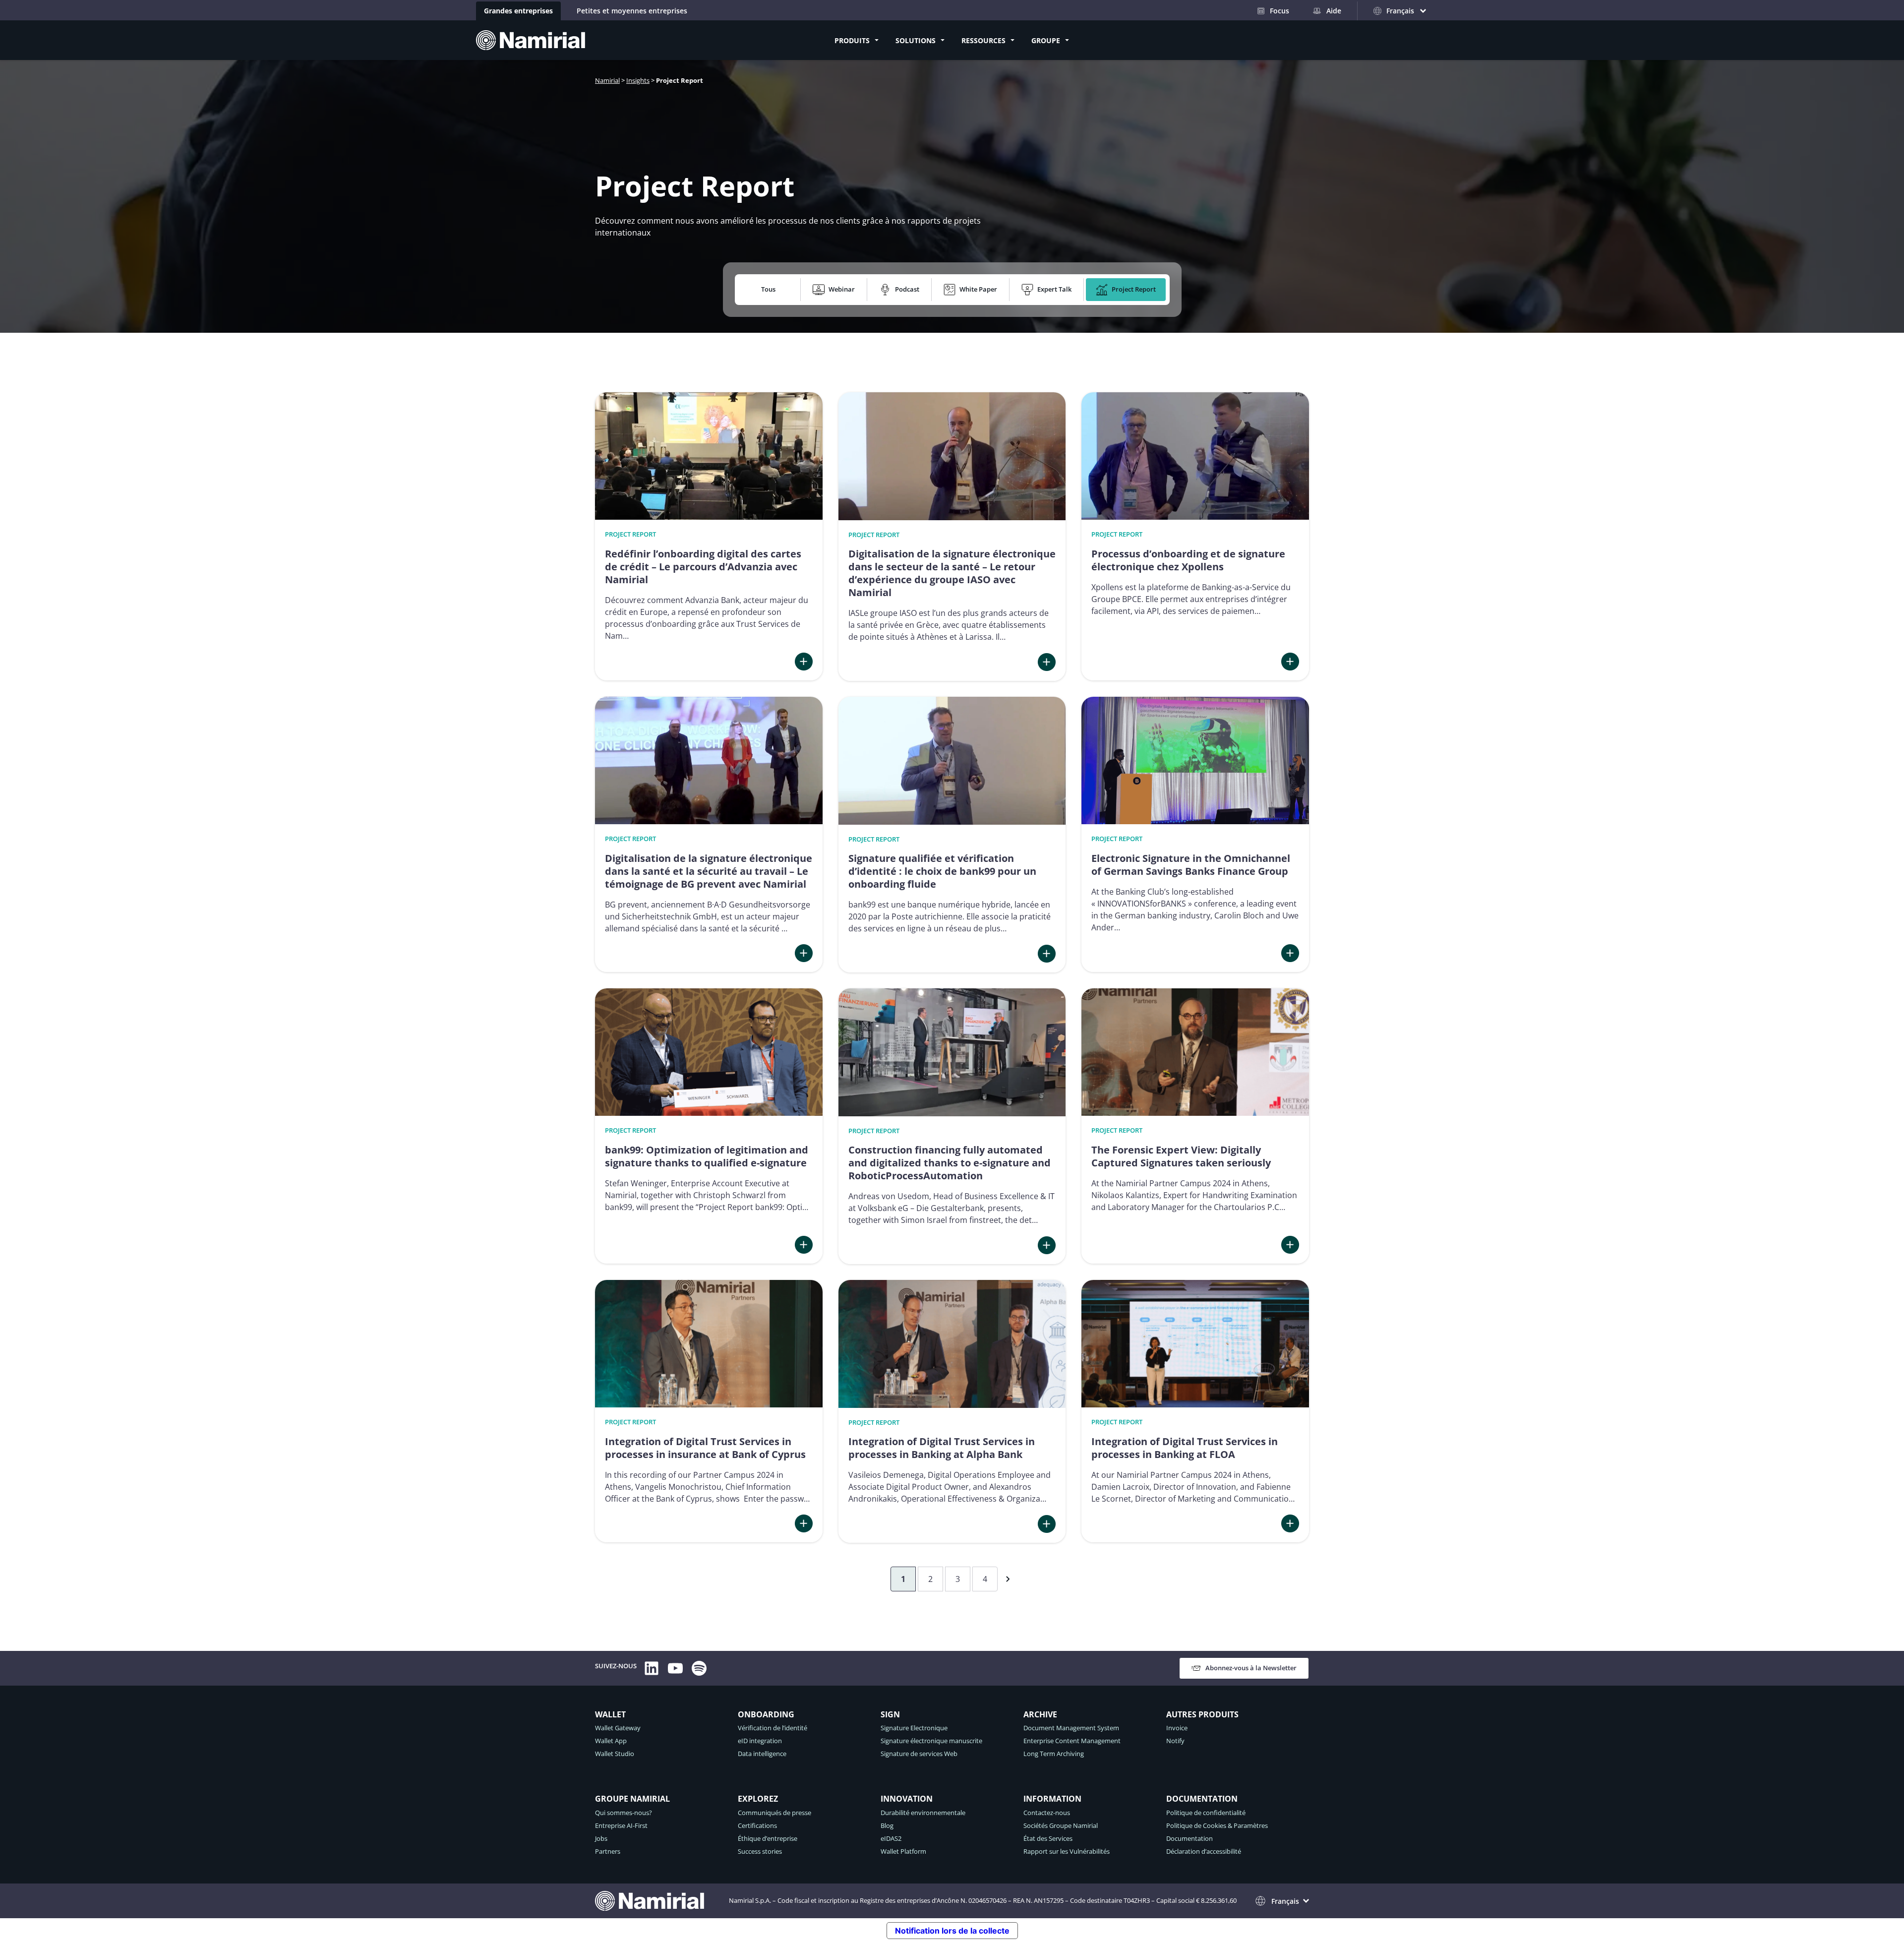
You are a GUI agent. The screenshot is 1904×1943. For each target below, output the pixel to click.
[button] (770, 290)
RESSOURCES (983, 40)
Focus (1279, 11)
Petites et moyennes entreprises (632, 11)
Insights (638, 80)
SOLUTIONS (916, 40)
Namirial (607, 80)
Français (1285, 1901)
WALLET (610, 1714)
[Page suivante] (1006, 1579)
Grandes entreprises (518, 11)
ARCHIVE (1040, 1714)
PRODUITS (852, 40)
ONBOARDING (766, 1714)
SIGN (890, 1714)
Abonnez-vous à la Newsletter (1251, 1668)
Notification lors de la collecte (952, 1931)
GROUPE (1046, 40)
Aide (1334, 11)
